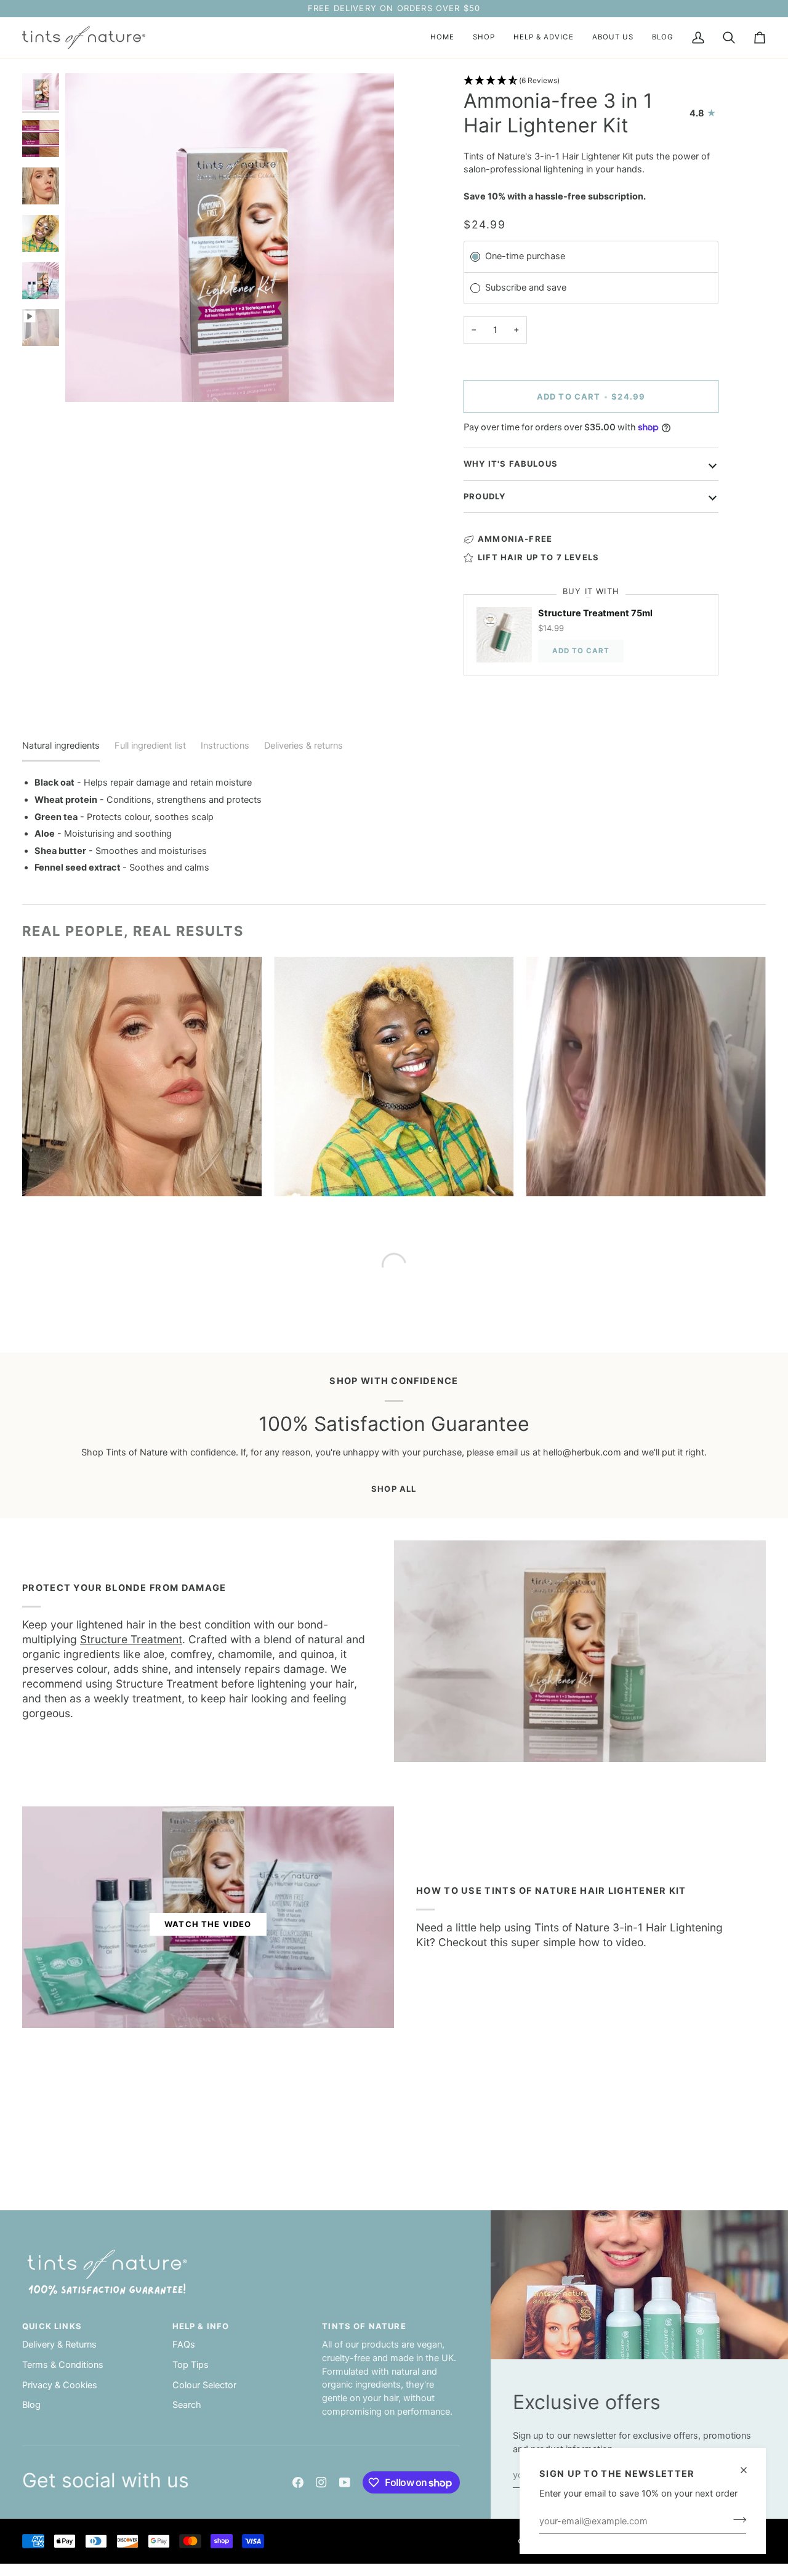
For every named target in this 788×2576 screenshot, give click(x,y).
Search (187, 2405)
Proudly (484, 496)
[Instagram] (321, 2482)
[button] (484, 38)
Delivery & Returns (59, 2345)
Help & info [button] (201, 2326)
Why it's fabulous (511, 464)
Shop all (394, 1489)
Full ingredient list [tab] (150, 746)
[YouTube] (345, 2482)
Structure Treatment (131, 1639)
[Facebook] (298, 2482)
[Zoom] (88, 379)
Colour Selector (204, 2385)
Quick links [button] (52, 2326)
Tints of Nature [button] (364, 2326)
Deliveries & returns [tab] (304, 746)
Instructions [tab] (225, 746)
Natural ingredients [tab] (61, 746)
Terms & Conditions (63, 2365)
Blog (31, 2405)
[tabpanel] (394, 825)
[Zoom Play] (230, 238)
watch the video (208, 1924)
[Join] (736, 2519)
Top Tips (191, 2365)
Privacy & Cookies (60, 2385)
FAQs (184, 2345)
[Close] (749, 2470)
